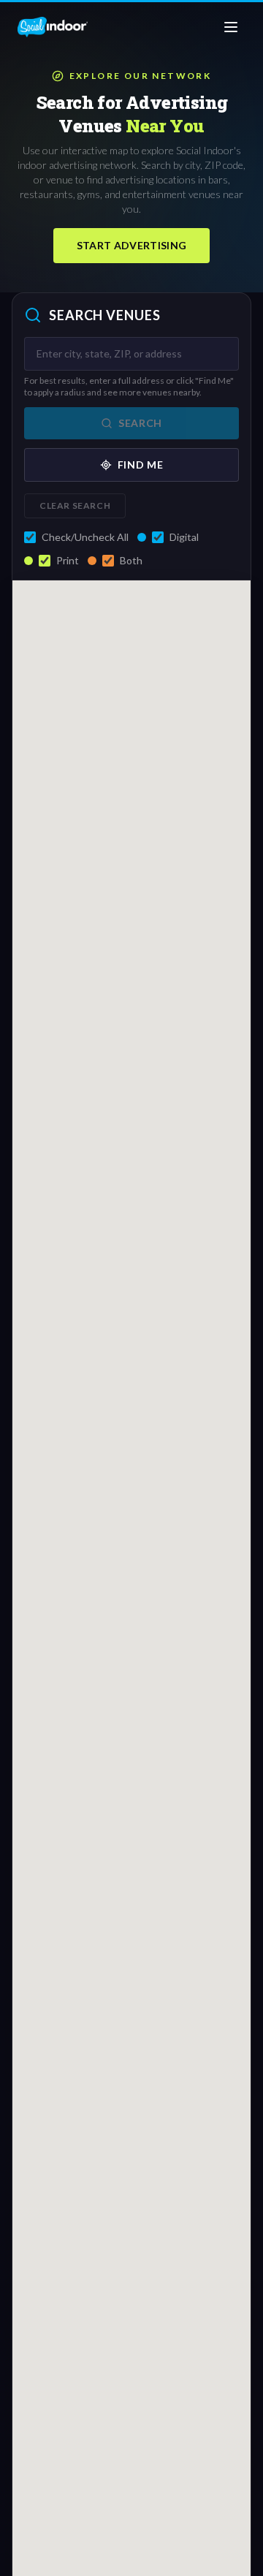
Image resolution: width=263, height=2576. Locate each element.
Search (140, 423)
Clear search (75, 505)
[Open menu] (231, 27)
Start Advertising (132, 245)
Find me (141, 465)
